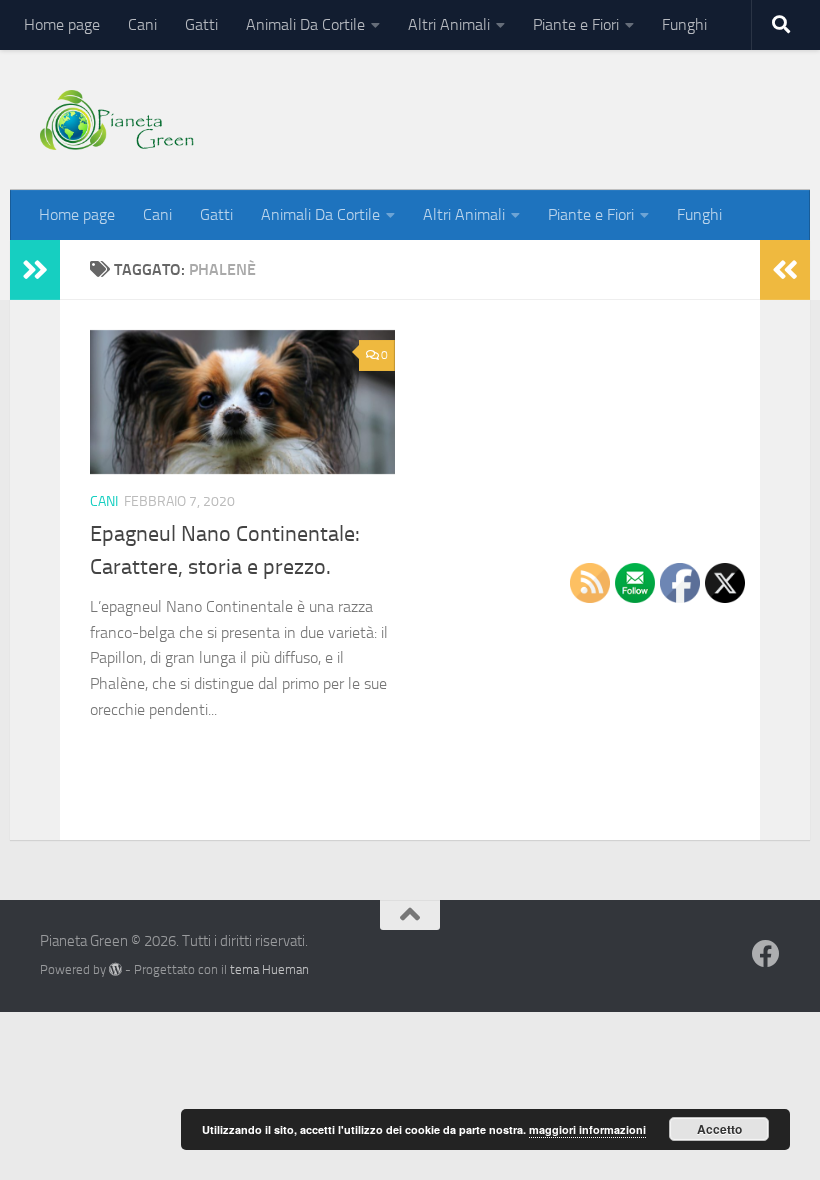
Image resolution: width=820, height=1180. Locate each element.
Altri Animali (449, 24)
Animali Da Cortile (305, 24)
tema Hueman (269, 969)
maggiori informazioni (587, 1129)
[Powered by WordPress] (115, 969)
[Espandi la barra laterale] (35, 270)
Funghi (684, 24)
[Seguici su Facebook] (766, 954)
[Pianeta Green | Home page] (117, 120)
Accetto (719, 1129)
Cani (142, 24)
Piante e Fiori (576, 24)
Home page (62, 24)
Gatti (201, 24)
